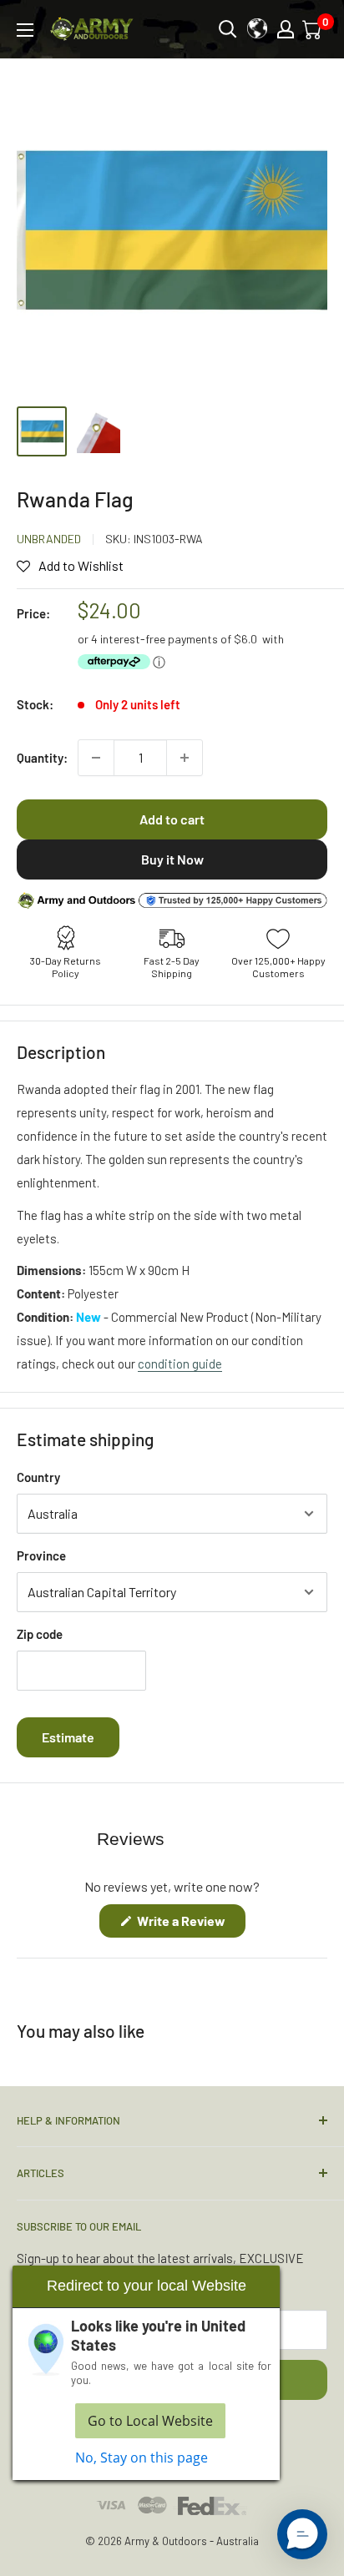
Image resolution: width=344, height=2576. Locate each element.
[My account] (286, 29)
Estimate (68, 1737)
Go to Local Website (150, 2421)
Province (41, 1555)
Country (38, 1477)
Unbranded (49, 539)
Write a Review (190, 1925)
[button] (302, 2534)
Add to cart (172, 819)
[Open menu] (25, 30)
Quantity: (42, 758)
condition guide (180, 1364)
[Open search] (228, 29)
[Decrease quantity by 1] (96, 758)
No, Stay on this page (142, 2458)
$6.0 (245, 639)
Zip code (40, 1634)
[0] (313, 29)
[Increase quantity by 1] (185, 758)
